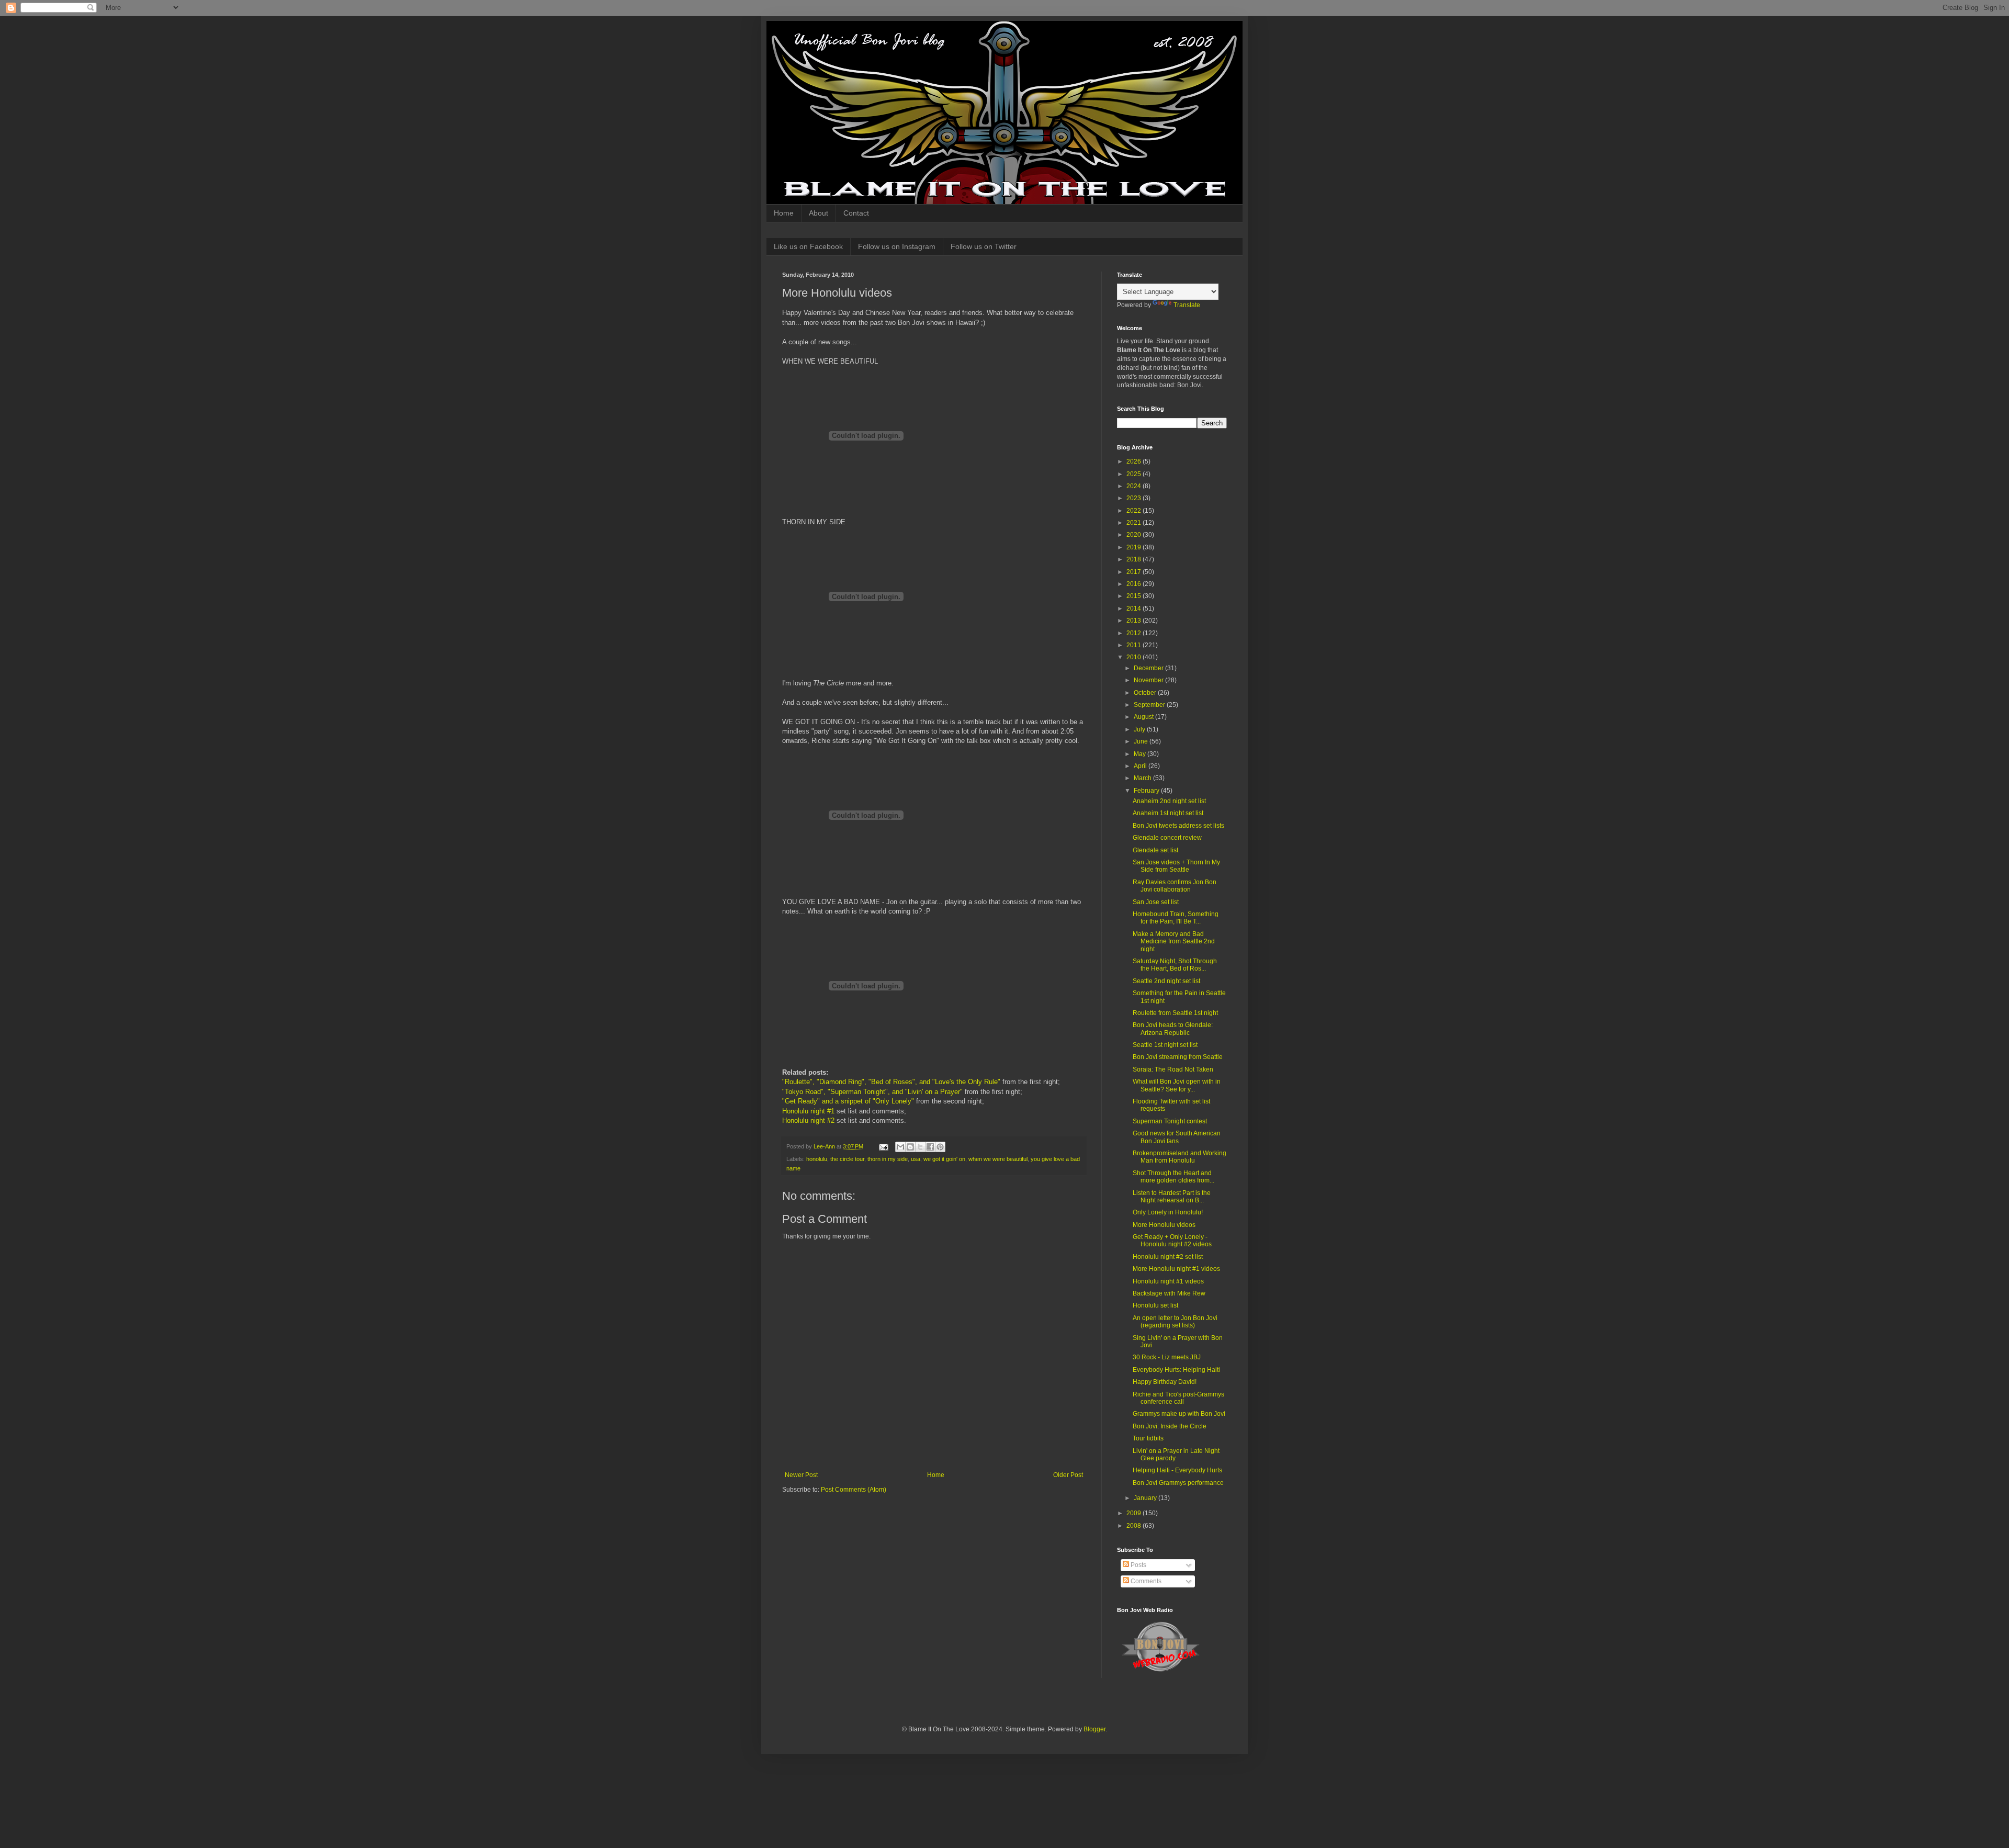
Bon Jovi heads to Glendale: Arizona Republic (1173, 1029)
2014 (1135, 609)
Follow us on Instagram (897, 246)
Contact (856, 213)
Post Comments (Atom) (854, 1490)
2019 (1135, 547)
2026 (1135, 461)
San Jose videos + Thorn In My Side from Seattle (1176, 866)
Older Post (1068, 1475)
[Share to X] (920, 1147)
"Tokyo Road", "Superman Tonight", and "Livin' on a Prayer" (872, 1092)
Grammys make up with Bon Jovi (1179, 1414)
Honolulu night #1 (808, 1111)
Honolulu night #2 (808, 1120)
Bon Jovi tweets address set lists (1178, 826)
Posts (1138, 1565)
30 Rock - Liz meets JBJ (1167, 1357)
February (1147, 791)
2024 (1135, 486)
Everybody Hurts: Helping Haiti (1176, 1370)
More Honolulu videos (1164, 1225)
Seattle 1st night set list (1165, 1045)
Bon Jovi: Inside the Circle (1170, 1426)
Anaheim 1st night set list (1168, 813)
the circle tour (847, 1159)
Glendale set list (1155, 850)
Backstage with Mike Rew (1169, 1293)
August (1144, 717)
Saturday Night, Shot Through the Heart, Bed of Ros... (1175, 965)
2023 (1135, 498)
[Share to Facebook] (930, 1147)
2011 (1135, 645)
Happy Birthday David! (1165, 1382)
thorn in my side (888, 1159)
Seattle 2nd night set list (1166, 981)
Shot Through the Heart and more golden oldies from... (1173, 1177)
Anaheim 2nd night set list (1169, 801)
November (1149, 680)
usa (916, 1159)
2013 (1135, 621)
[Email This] (900, 1147)
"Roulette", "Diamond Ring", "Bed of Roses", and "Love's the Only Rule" (891, 1082)
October (1146, 693)
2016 (1135, 584)
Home (784, 213)
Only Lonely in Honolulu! (1168, 1212)
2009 (1135, 1513)
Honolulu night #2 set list (1168, 1257)
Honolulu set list (1155, 1305)
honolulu (817, 1159)
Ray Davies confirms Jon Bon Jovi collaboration (1175, 886)
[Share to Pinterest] (940, 1147)
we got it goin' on (944, 1159)
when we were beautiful (998, 1159)
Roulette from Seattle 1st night (1175, 1013)
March (1143, 778)
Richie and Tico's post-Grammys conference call (1178, 1398)
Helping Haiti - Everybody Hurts (1177, 1470)
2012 (1135, 633)
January (1146, 1498)
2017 (1135, 572)
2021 (1135, 523)
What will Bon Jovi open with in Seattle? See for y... (1177, 1085)
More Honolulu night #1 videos (1176, 1269)
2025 (1135, 474)
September (1150, 705)
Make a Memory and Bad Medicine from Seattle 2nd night (1174, 942)
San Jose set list (1156, 902)
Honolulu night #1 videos (1168, 1281)
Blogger (1094, 1729)
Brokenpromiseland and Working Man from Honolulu (1180, 1157)
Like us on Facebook (808, 246)
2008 (1135, 1526)
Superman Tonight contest (1170, 1121)
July (1140, 729)
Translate (1187, 305)
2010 (1135, 657)
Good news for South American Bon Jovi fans (1177, 1137)
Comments (1145, 1581)
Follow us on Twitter (984, 246)
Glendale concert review (1167, 838)
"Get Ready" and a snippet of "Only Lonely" (848, 1101)
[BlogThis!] (910, 1147)
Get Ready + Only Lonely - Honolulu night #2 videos (1172, 1241)
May (1141, 754)
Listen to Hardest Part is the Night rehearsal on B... (1172, 1197)
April (1141, 766)
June (1142, 741)
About (819, 213)
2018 (1135, 559)
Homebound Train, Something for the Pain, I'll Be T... (1176, 918)
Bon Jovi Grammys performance (1178, 1483)
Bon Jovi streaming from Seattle (1178, 1057)
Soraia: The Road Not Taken (1173, 1069)
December (1149, 668)
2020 (1135, 535)
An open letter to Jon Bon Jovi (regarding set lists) (1175, 1322)
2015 (1135, 596)
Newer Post (801, 1475)
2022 (1135, 511)
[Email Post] (883, 1146)
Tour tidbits (1148, 1438)
